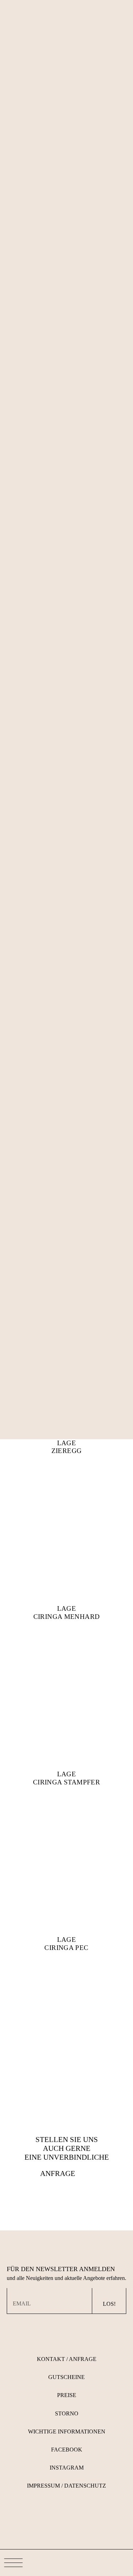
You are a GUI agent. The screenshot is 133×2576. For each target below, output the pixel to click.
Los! (109, 2304)
